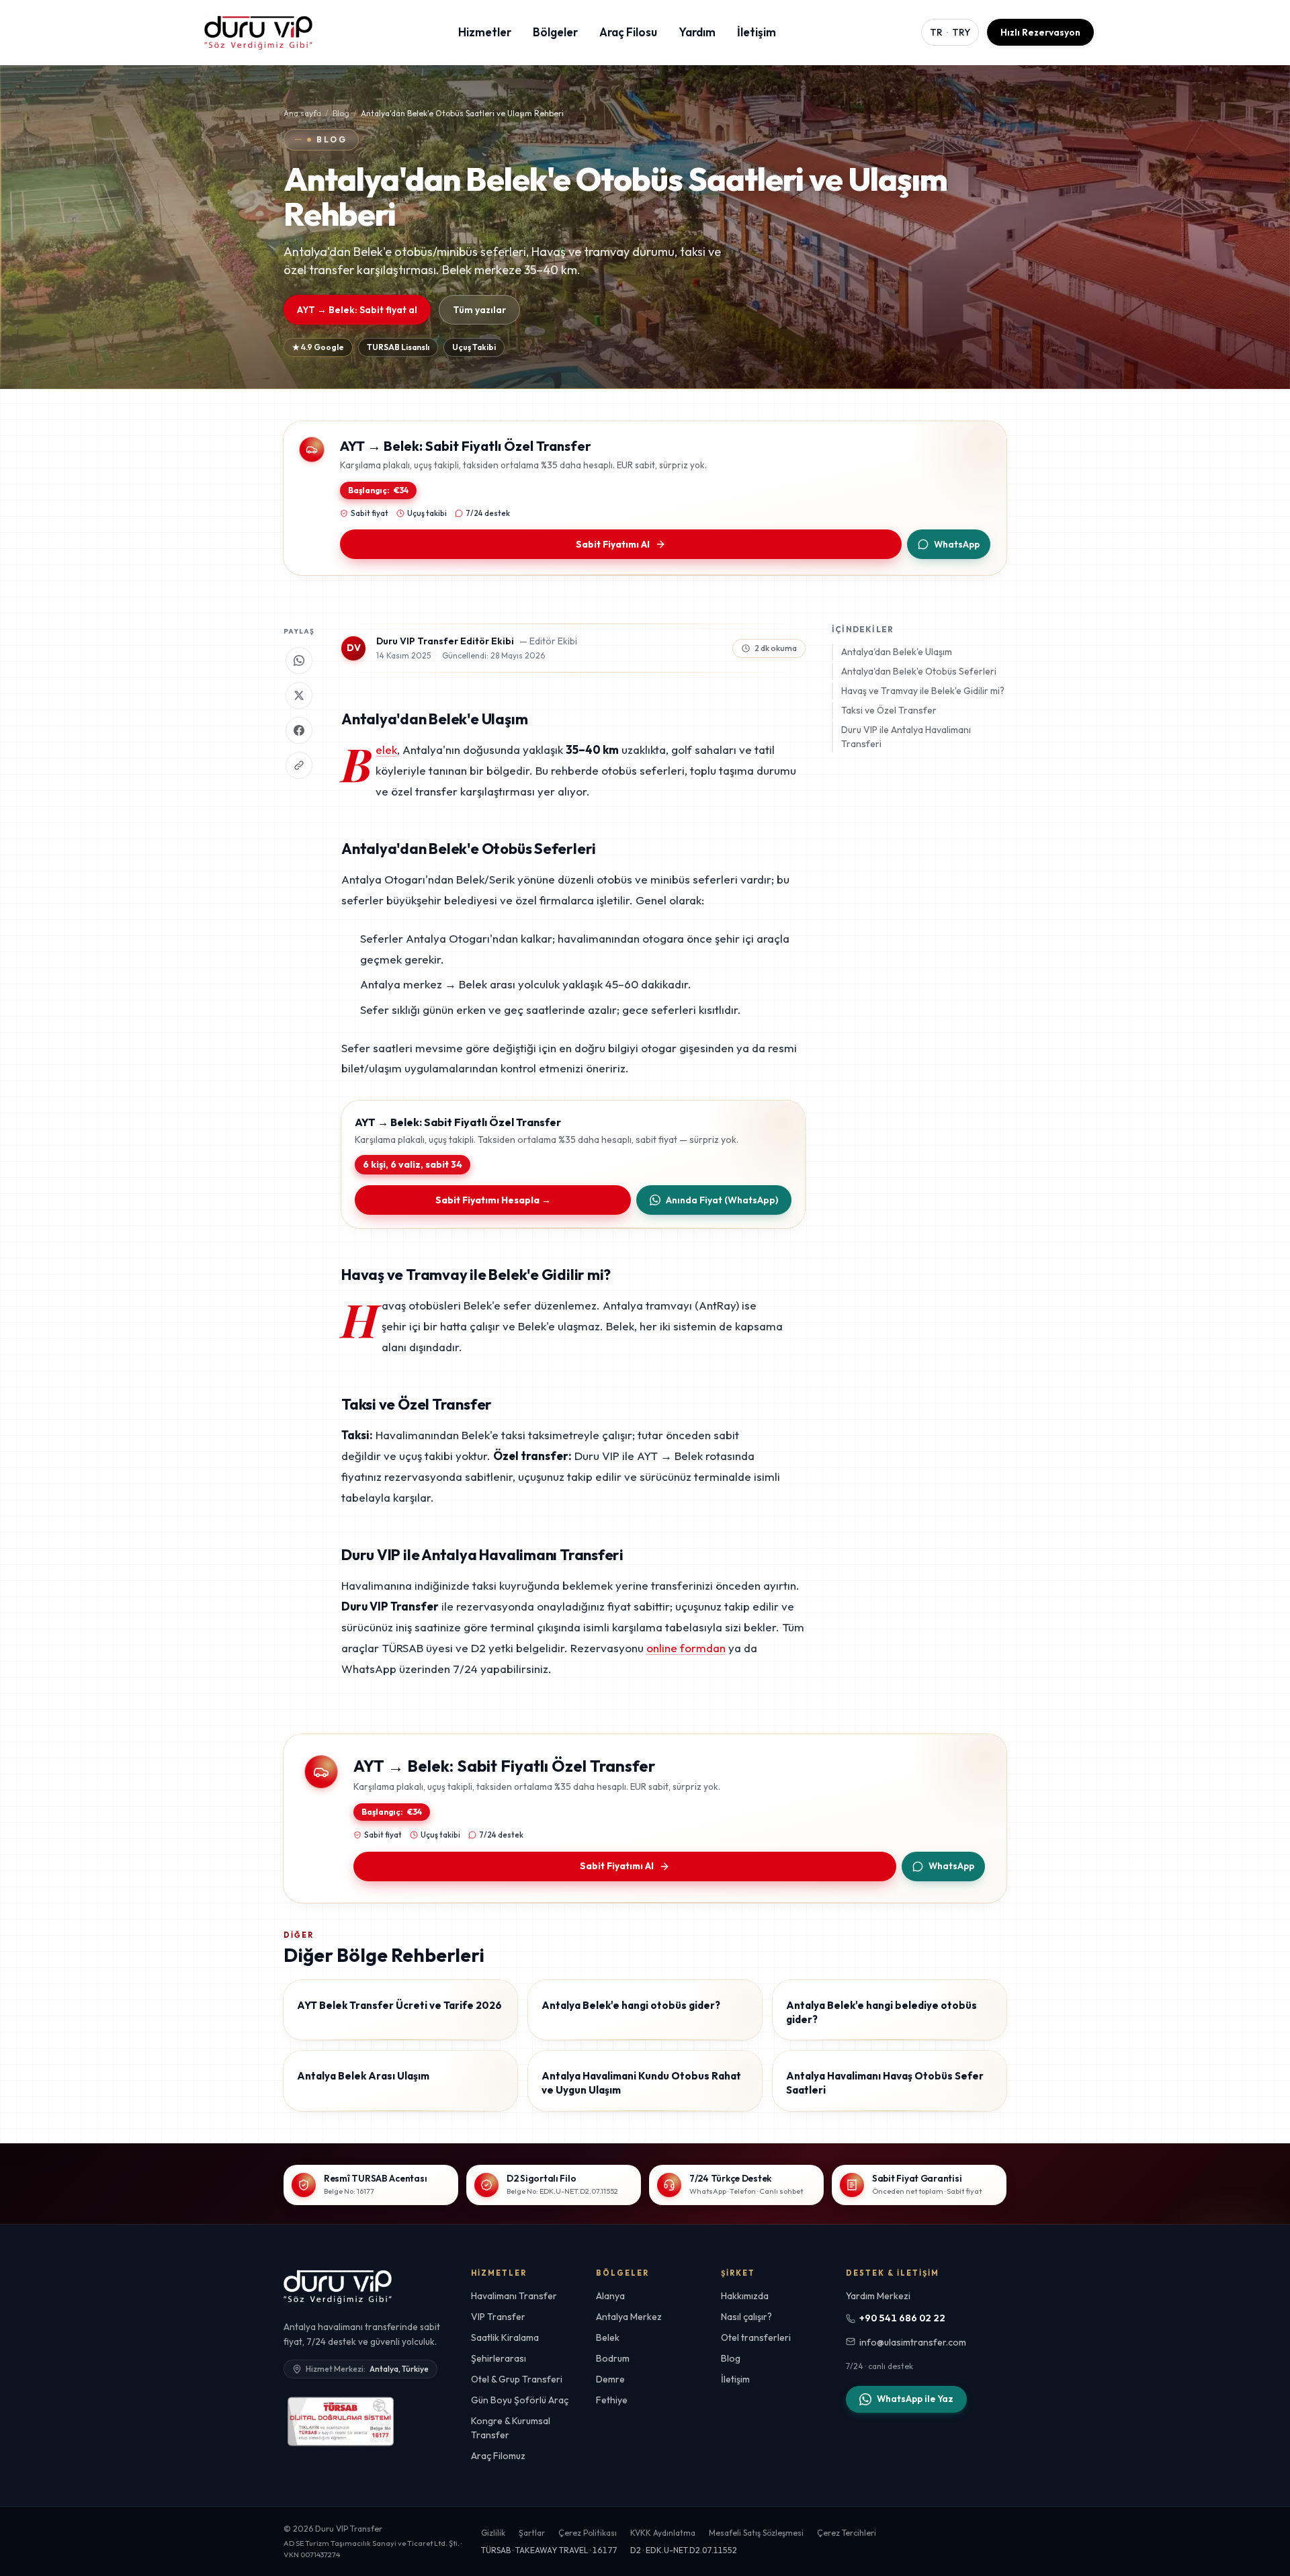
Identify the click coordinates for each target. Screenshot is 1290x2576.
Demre (610, 2379)
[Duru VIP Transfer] (338, 2286)
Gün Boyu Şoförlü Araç (520, 2400)
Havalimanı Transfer (514, 2296)
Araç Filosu (628, 32)
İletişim (757, 32)
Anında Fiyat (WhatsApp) (722, 1200)
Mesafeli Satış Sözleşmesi (756, 2533)
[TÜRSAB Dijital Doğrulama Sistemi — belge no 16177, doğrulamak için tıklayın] (341, 2421)
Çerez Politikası (588, 2533)
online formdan (686, 1648)
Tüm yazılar (479, 310)
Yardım (697, 32)
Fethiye (612, 2400)
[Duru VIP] (258, 32)
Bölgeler (555, 32)
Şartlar (532, 2533)
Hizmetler (485, 32)
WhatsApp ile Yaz (915, 2399)
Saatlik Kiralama (505, 2337)
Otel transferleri (756, 2337)
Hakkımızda (745, 2296)
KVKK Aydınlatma (663, 2533)
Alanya (610, 2296)
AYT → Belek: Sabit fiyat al (357, 310)
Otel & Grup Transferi (517, 2379)
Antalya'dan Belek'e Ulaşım (897, 652)
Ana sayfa (302, 113)
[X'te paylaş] (299, 695)
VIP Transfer (498, 2317)
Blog (341, 113)
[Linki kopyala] (299, 765)
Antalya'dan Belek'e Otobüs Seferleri (919, 671)
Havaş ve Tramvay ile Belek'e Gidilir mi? (923, 691)
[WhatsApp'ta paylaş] (299, 660)
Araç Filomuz (498, 2456)
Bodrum (613, 2358)
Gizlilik (493, 2533)
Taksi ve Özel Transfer (889, 710)
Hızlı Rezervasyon (1040, 32)
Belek (386, 749)
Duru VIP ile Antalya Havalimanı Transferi (906, 737)
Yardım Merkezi (878, 2296)
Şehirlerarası (499, 2358)
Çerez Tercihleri (847, 2533)
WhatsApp (957, 544)
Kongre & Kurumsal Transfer (511, 2428)
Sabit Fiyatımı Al (613, 544)
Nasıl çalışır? (746, 2317)
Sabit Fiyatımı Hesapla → (493, 1200)
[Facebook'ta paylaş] (299, 730)
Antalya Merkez (629, 2317)
